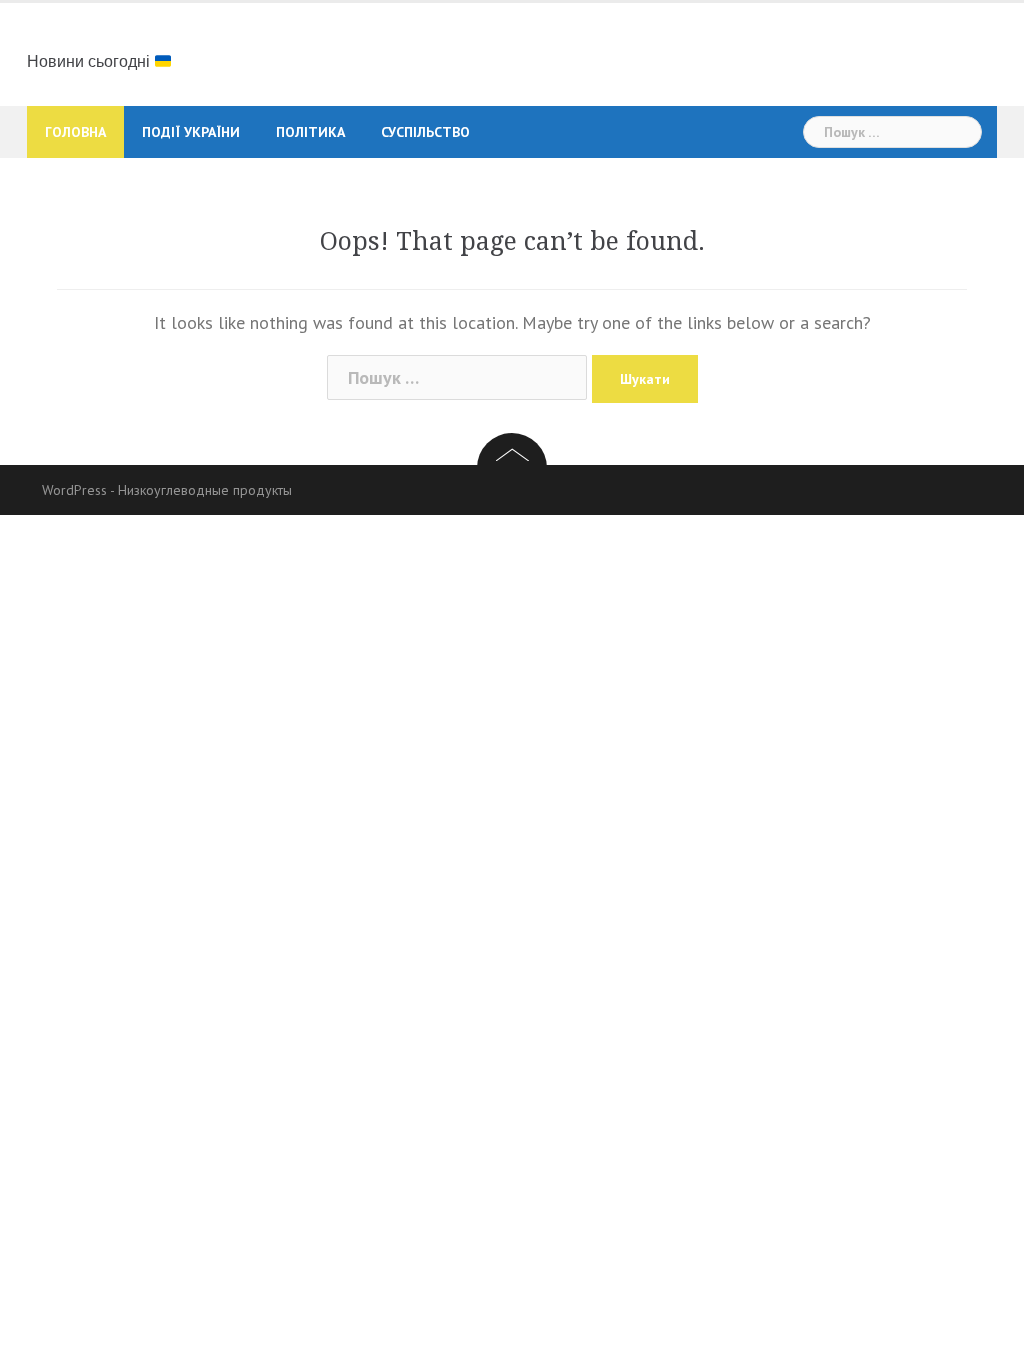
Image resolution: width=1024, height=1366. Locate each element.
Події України (191, 132)
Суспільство (425, 132)
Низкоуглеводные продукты (205, 490)
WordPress (74, 490)
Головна (75, 132)
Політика (310, 132)
